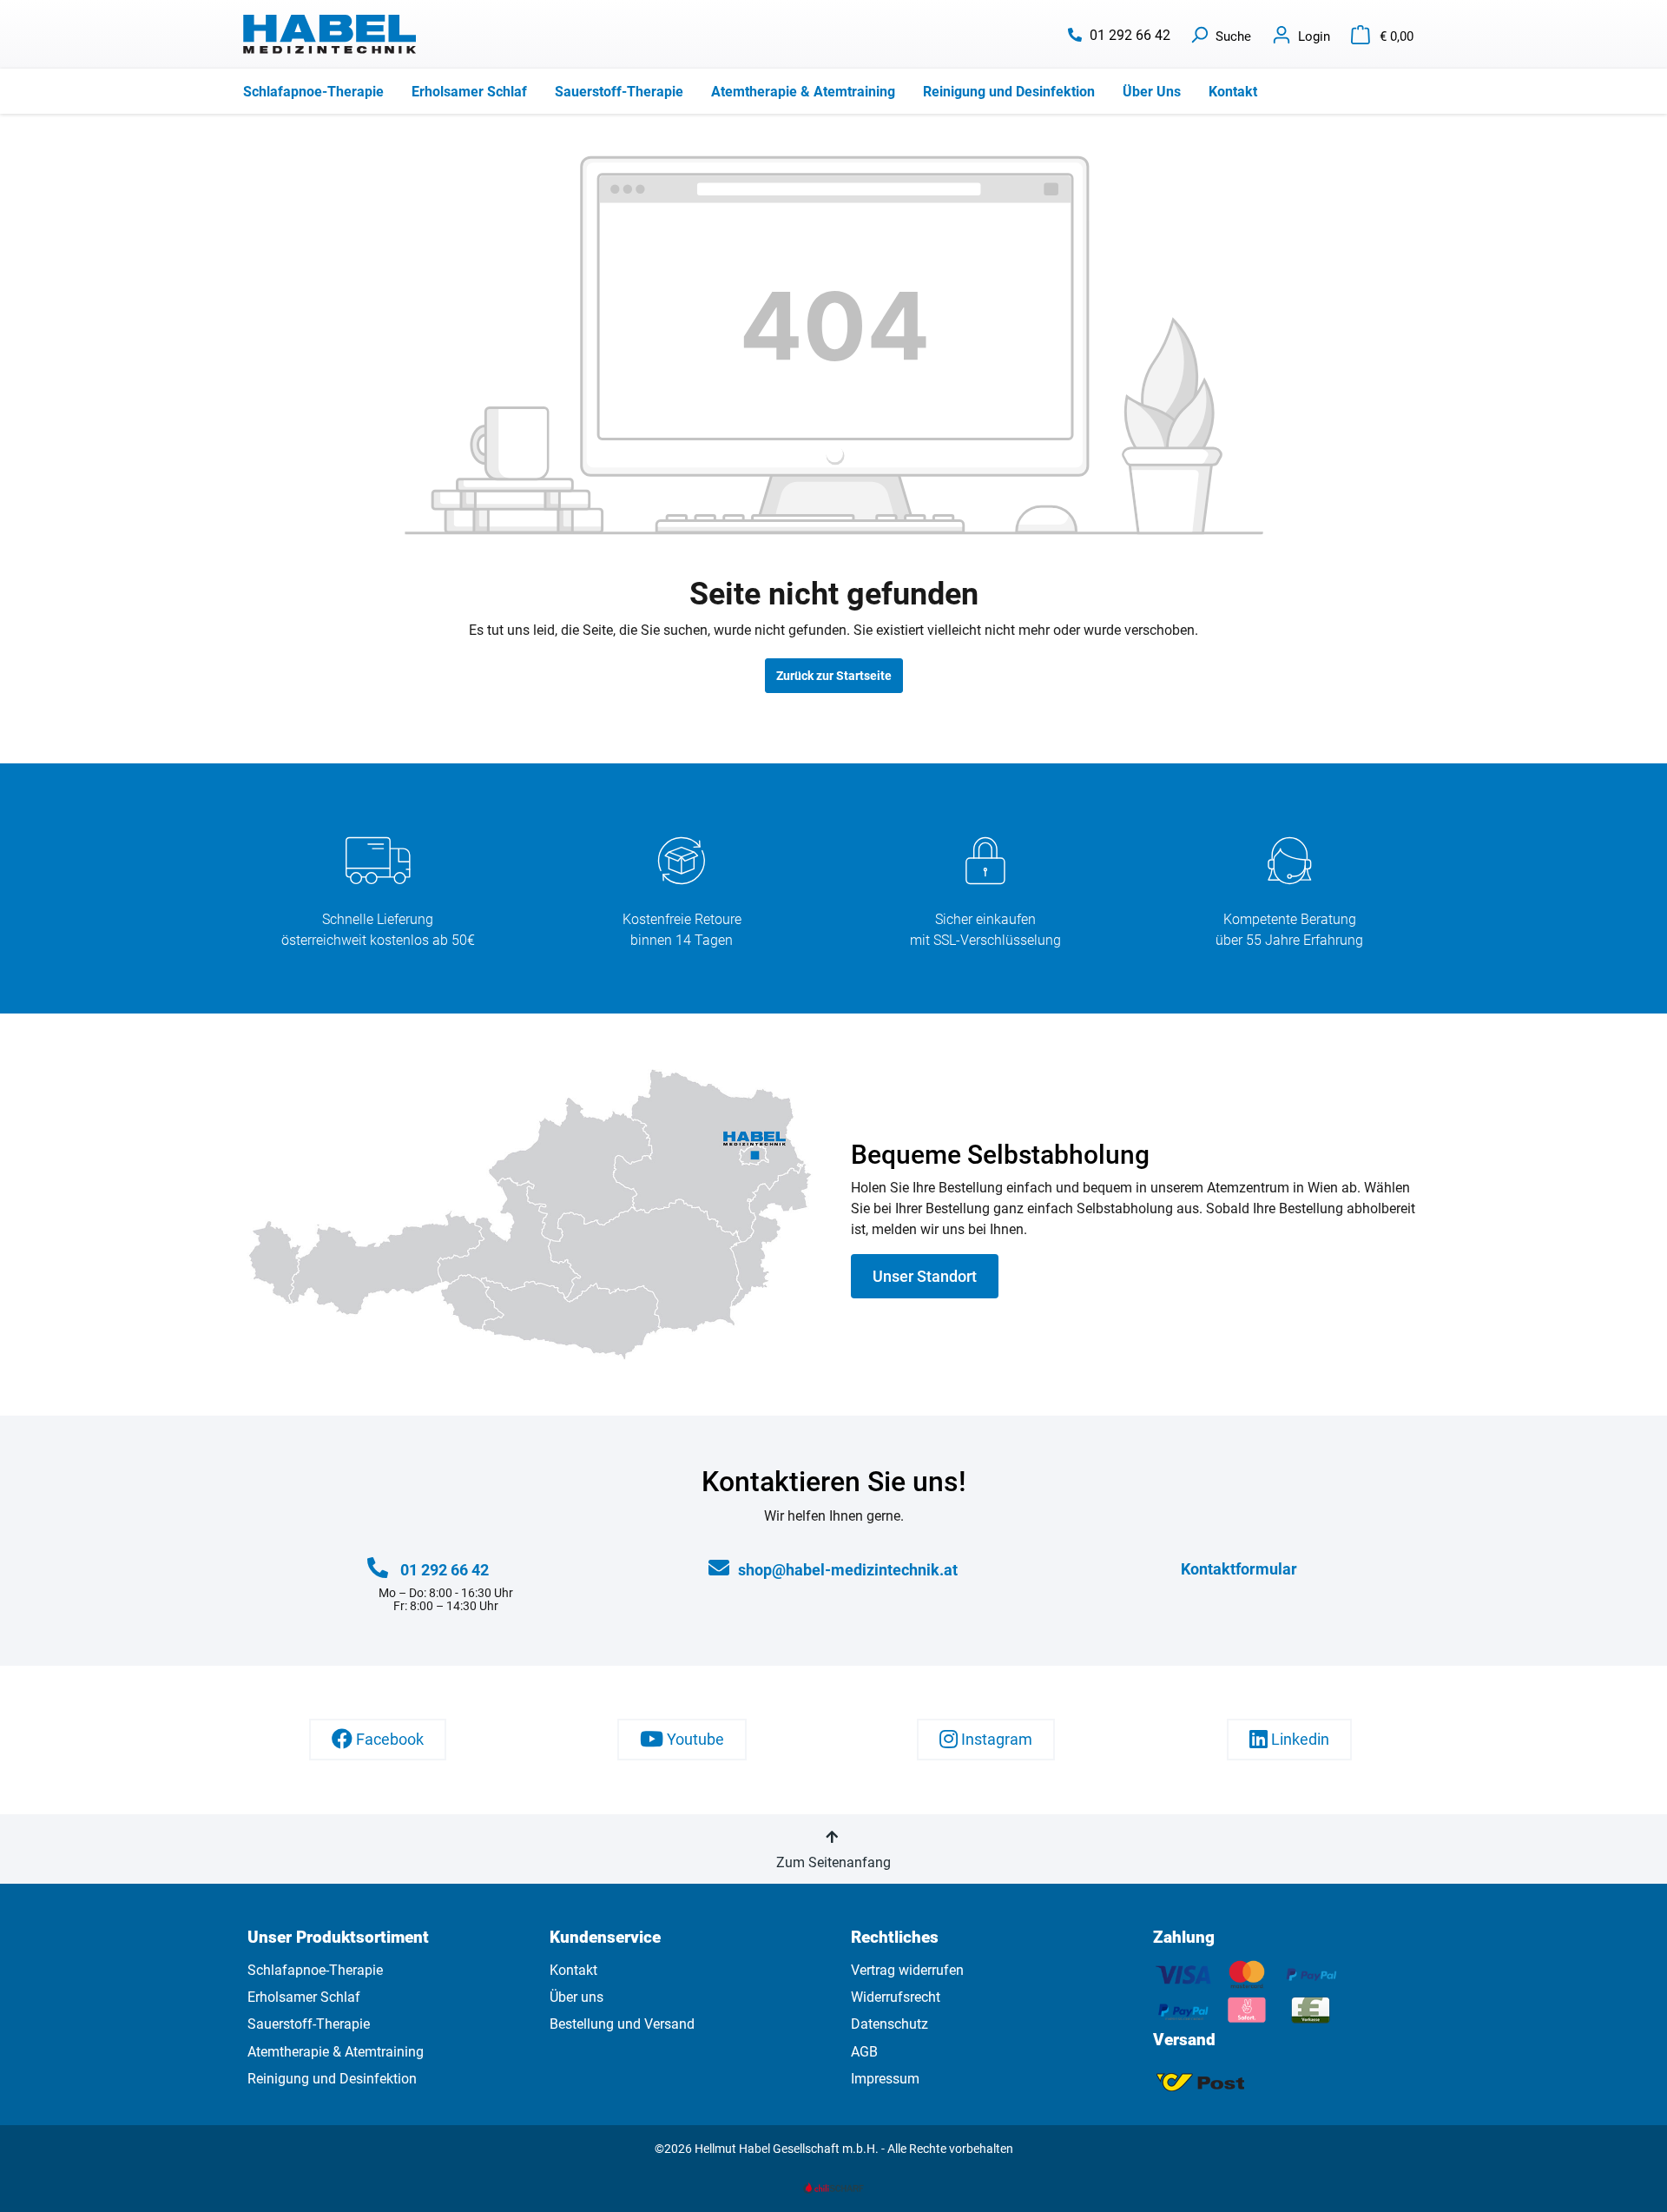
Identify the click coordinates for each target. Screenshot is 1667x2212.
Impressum (885, 2079)
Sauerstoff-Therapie (309, 2024)
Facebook (388, 1740)
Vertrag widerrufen (907, 1970)
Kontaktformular (1239, 1569)
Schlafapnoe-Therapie (315, 1970)
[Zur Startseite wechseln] (330, 34)
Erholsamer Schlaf (304, 1997)
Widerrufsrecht (896, 1997)
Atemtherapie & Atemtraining (336, 2052)
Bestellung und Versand (622, 2024)
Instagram (995, 1740)
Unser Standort (925, 1276)
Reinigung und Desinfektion (332, 2079)
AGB (864, 2052)
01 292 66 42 (1130, 35)
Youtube (694, 1740)
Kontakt (573, 1970)
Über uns (577, 1997)
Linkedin (1298, 1740)
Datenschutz (890, 2024)
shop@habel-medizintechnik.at (848, 1570)
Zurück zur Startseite (834, 676)
